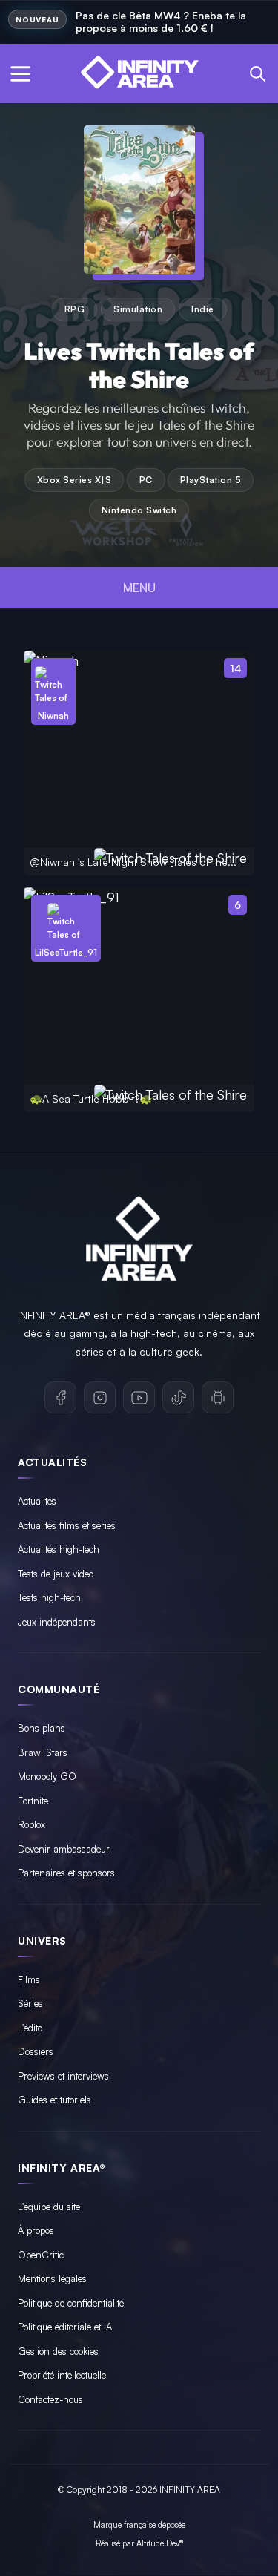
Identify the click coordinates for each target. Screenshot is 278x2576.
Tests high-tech (49, 1597)
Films (29, 1979)
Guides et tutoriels (54, 2100)
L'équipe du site (49, 2207)
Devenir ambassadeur (64, 1849)
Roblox (32, 1824)
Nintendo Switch (139, 510)
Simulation (138, 309)
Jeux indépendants (57, 1622)
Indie (203, 309)
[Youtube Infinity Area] (139, 1397)
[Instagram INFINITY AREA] (100, 1397)
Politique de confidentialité (71, 2303)
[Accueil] (139, 73)
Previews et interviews (63, 2076)
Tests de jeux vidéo (56, 1574)
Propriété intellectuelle (62, 2375)
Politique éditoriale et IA (65, 2327)
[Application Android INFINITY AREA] (218, 1397)
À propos (36, 2230)
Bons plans (42, 1728)
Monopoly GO (47, 1776)
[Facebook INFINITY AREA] (60, 1397)
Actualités (37, 1501)
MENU (139, 588)
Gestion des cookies (58, 2351)
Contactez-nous (50, 2399)
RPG (75, 309)
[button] (20, 73)
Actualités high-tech (59, 1549)
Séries (30, 2003)
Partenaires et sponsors (66, 1873)
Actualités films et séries (67, 1525)
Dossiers (36, 2051)
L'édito (30, 2028)
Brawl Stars (43, 1752)
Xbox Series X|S (75, 480)
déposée (172, 2525)
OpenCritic (41, 2255)
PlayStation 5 (211, 480)
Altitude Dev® (160, 2543)
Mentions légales (52, 2278)
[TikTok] (178, 1397)
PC (146, 480)
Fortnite (33, 1801)
